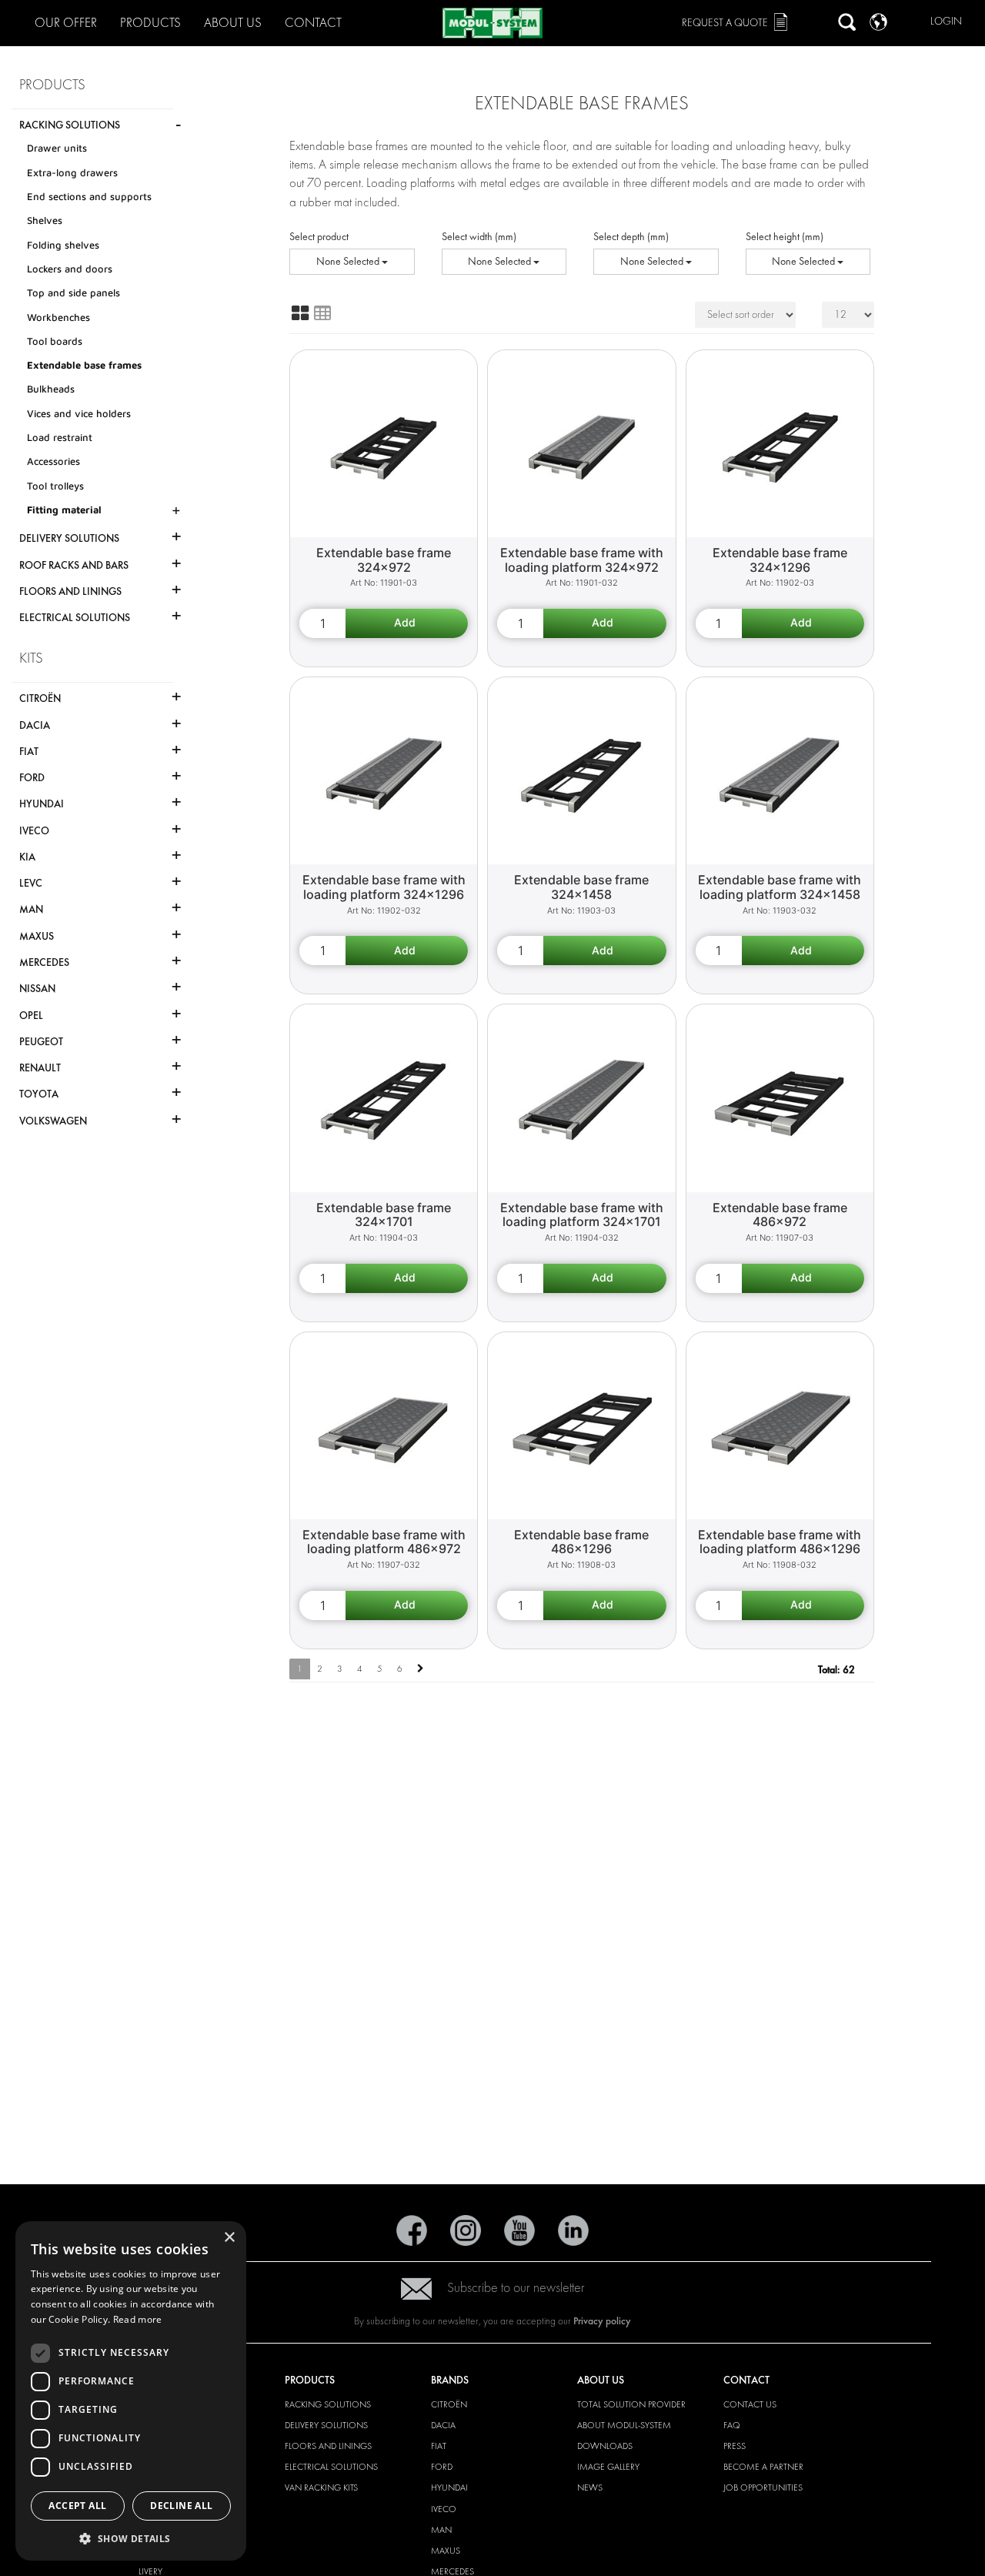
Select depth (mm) (631, 237)
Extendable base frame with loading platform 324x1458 (780, 887)
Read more (138, 2319)
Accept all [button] (77, 2506)
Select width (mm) (479, 237)
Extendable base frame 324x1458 (581, 887)
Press (735, 2446)
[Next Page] (421, 1669)
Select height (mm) (785, 237)
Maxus (446, 2551)
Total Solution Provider (631, 2404)
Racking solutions (328, 2404)
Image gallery (608, 2467)
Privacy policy (602, 2321)
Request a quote (725, 23)
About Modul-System (624, 2425)
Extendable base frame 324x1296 (780, 560)
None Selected (349, 261)
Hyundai (449, 2487)
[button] (131, 2538)
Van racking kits (321, 2487)
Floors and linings (328, 2446)
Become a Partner (763, 2467)
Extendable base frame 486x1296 (581, 1542)
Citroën (449, 2404)
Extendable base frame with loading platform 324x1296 (384, 887)
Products (150, 23)
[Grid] (300, 313)
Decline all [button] (181, 2506)
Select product (319, 237)
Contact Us (750, 2404)
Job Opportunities (763, 2487)
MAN (441, 2530)
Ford (442, 2467)
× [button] (229, 2238)
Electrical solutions (331, 2467)
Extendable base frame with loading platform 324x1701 (582, 1215)
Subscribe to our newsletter (516, 2288)
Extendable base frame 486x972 (780, 1215)
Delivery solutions (326, 2425)
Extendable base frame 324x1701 (384, 1215)
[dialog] (131, 2391)
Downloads (605, 2446)
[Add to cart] (407, 623)
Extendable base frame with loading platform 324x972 (582, 560)
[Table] (322, 313)
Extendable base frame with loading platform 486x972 (384, 1542)
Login (946, 21)
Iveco (444, 2509)
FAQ (732, 2425)
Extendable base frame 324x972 (384, 560)
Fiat (439, 2446)
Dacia (443, 2425)
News (590, 2487)
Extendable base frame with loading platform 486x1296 (780, 1542)
